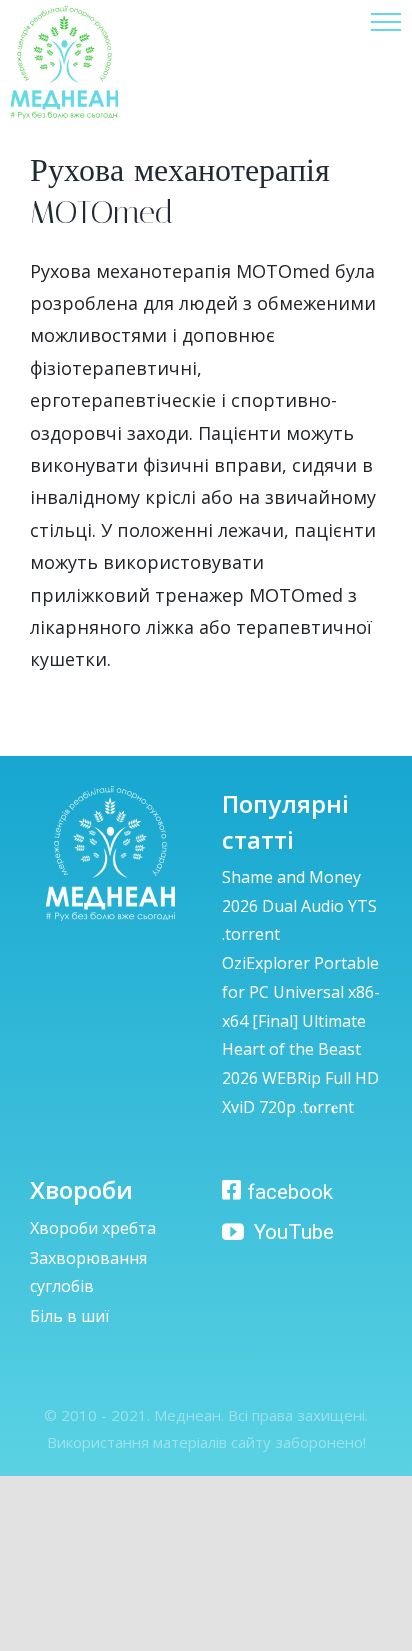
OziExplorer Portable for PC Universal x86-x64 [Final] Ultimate (301, 992)
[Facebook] (277, 1187)
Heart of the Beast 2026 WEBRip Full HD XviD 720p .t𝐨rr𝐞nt (300, 1078)
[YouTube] (273, 1228)
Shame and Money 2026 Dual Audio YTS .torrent (299, 906)
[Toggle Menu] (386, 22)
